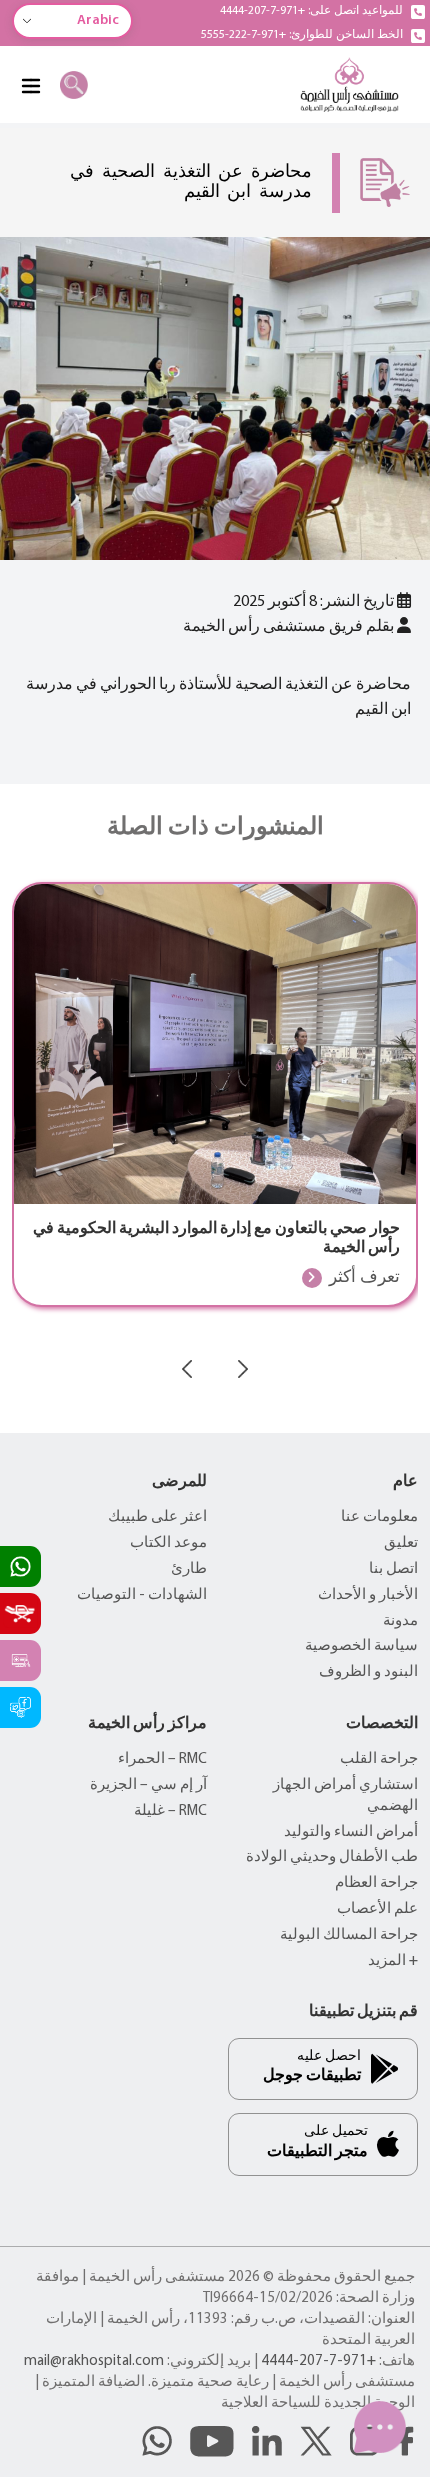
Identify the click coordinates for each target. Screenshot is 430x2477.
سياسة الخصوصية (361, 1646)
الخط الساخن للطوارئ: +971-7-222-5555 (302, 35)
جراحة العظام (376, 1883)
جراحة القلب (379, 1759)
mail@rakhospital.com (94, 2361)
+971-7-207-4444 (318, 2361)
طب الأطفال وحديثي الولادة (332, 1857)
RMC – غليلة (170, 1811)
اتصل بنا (393, 1569)
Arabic (98, 20)
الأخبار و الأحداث (368, 1595)
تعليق (401, 1543)
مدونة (400, 1621)
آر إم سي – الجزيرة (148, 1785)
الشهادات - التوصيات (142, 1595)
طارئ (189, 1569)
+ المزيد (393, 1961)
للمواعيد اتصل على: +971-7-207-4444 (311, 11)
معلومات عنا (379, 1517)
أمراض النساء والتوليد (351, 1832)
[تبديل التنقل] (30, 85)
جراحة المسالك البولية (349, 1935)
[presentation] (187, 1369)
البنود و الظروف (368, 1672)
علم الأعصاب (377, 1909)
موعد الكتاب (168, 1543)
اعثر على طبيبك (157, 1517)
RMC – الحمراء (162, 1759)
